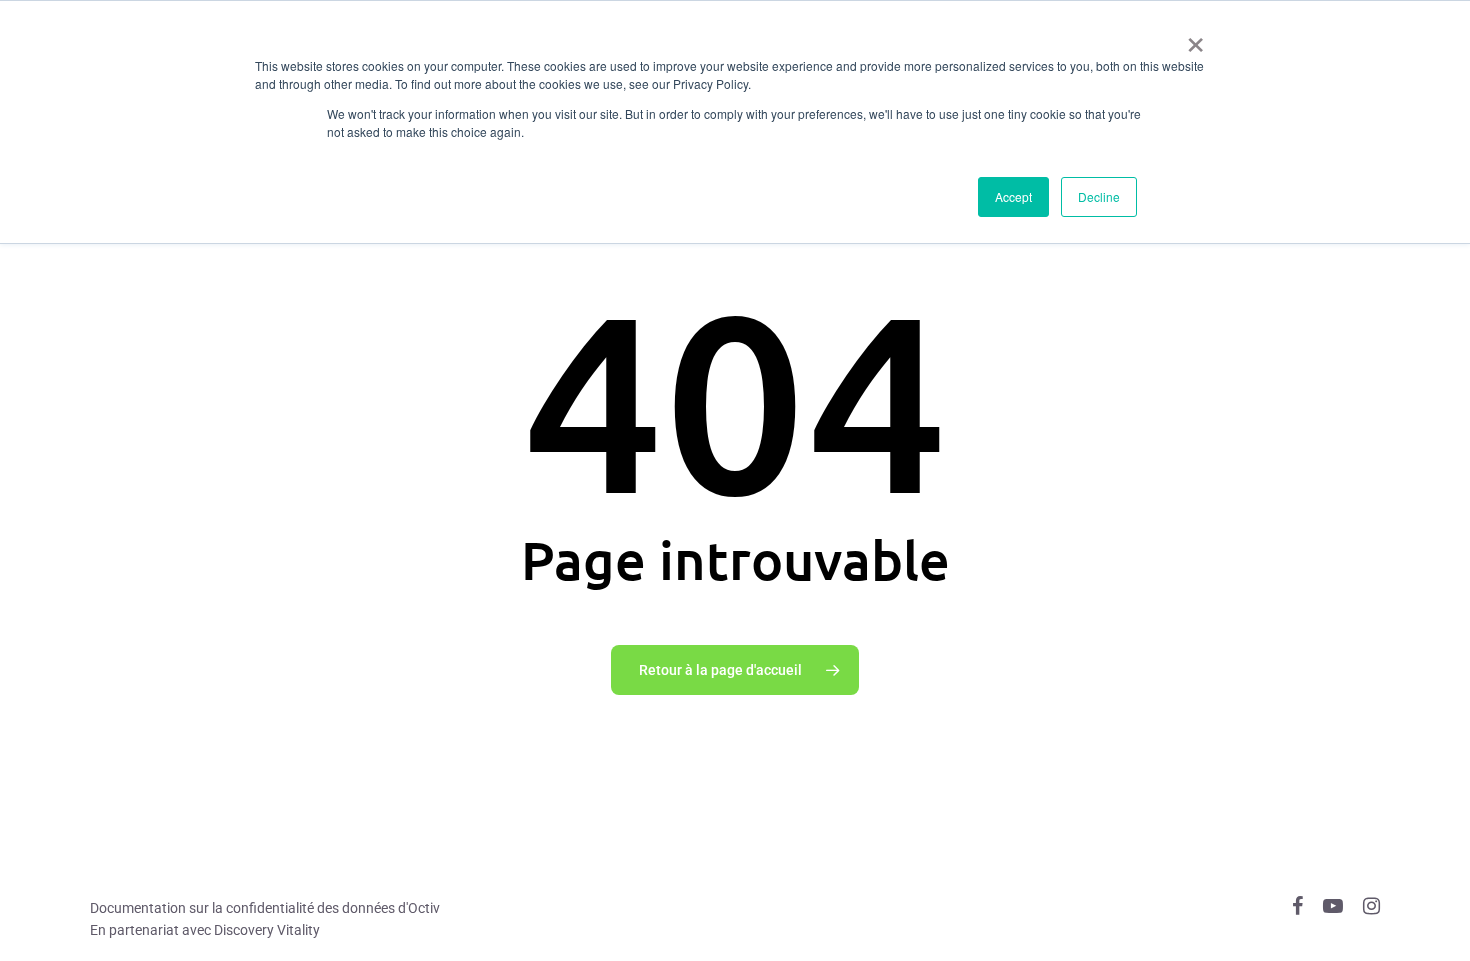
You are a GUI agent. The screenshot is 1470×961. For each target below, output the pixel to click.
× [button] (1195, 38)
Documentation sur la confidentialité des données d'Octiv (265, 908)
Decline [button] (1099, 196)
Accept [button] (1013, 196)
